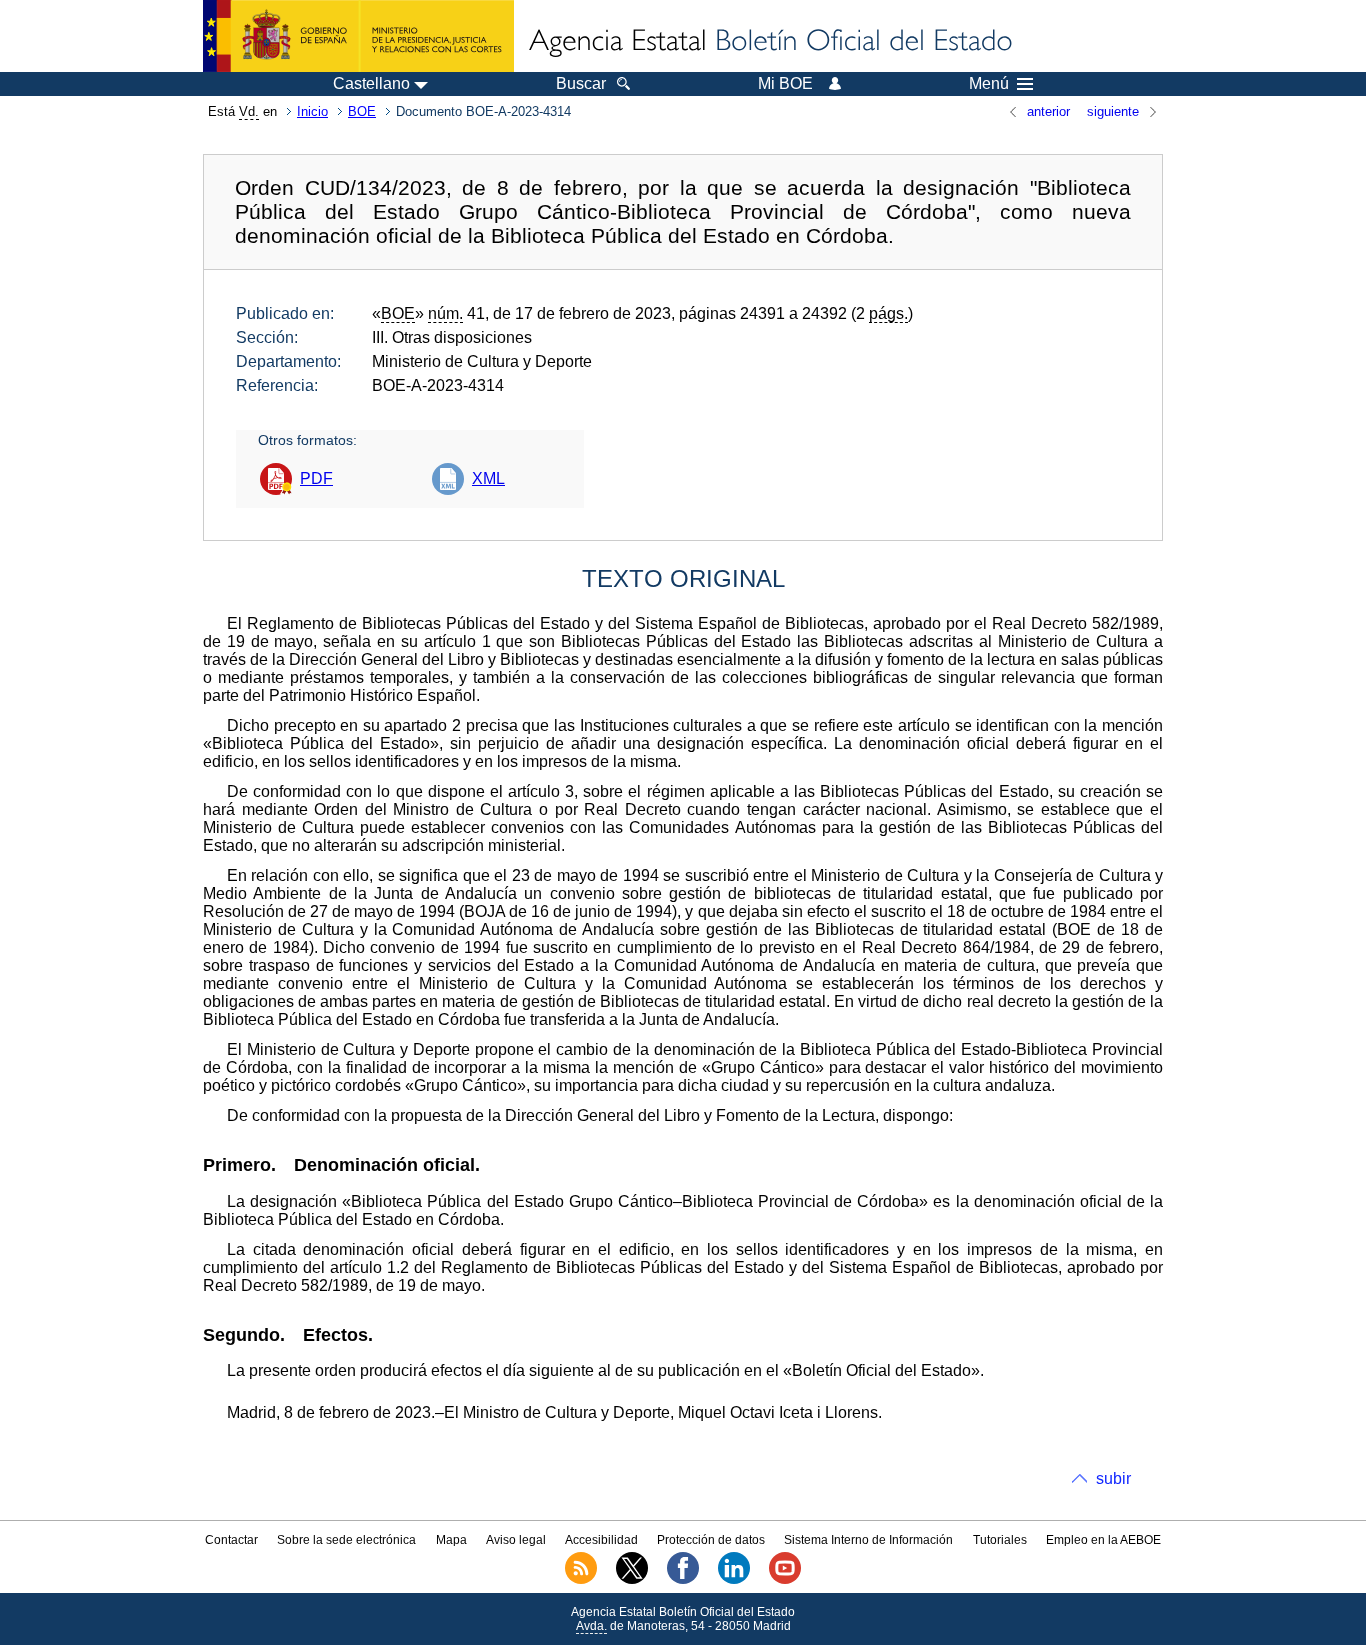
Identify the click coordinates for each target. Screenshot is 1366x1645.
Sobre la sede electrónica (346, 1540)
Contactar (231, 1540)
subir (1113, 1478)
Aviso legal (516, 1540)
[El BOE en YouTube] (785, 1580)
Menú (989, 84)
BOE (362, 111)
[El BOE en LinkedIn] (734, 1580)
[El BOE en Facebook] (683, 1580)
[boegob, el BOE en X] (632, 1580)
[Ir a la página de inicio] (769, 42)
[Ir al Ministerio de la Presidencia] (358, 36)
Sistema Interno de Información (868, 1540)
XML (488, 478)
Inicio (312, 111)
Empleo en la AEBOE (1103, 1540)
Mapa (451, 1540)
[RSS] (581, 1580)
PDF (316, 478)
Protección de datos (711, 1540)
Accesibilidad (601, 1540)
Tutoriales (1000, 1540)
